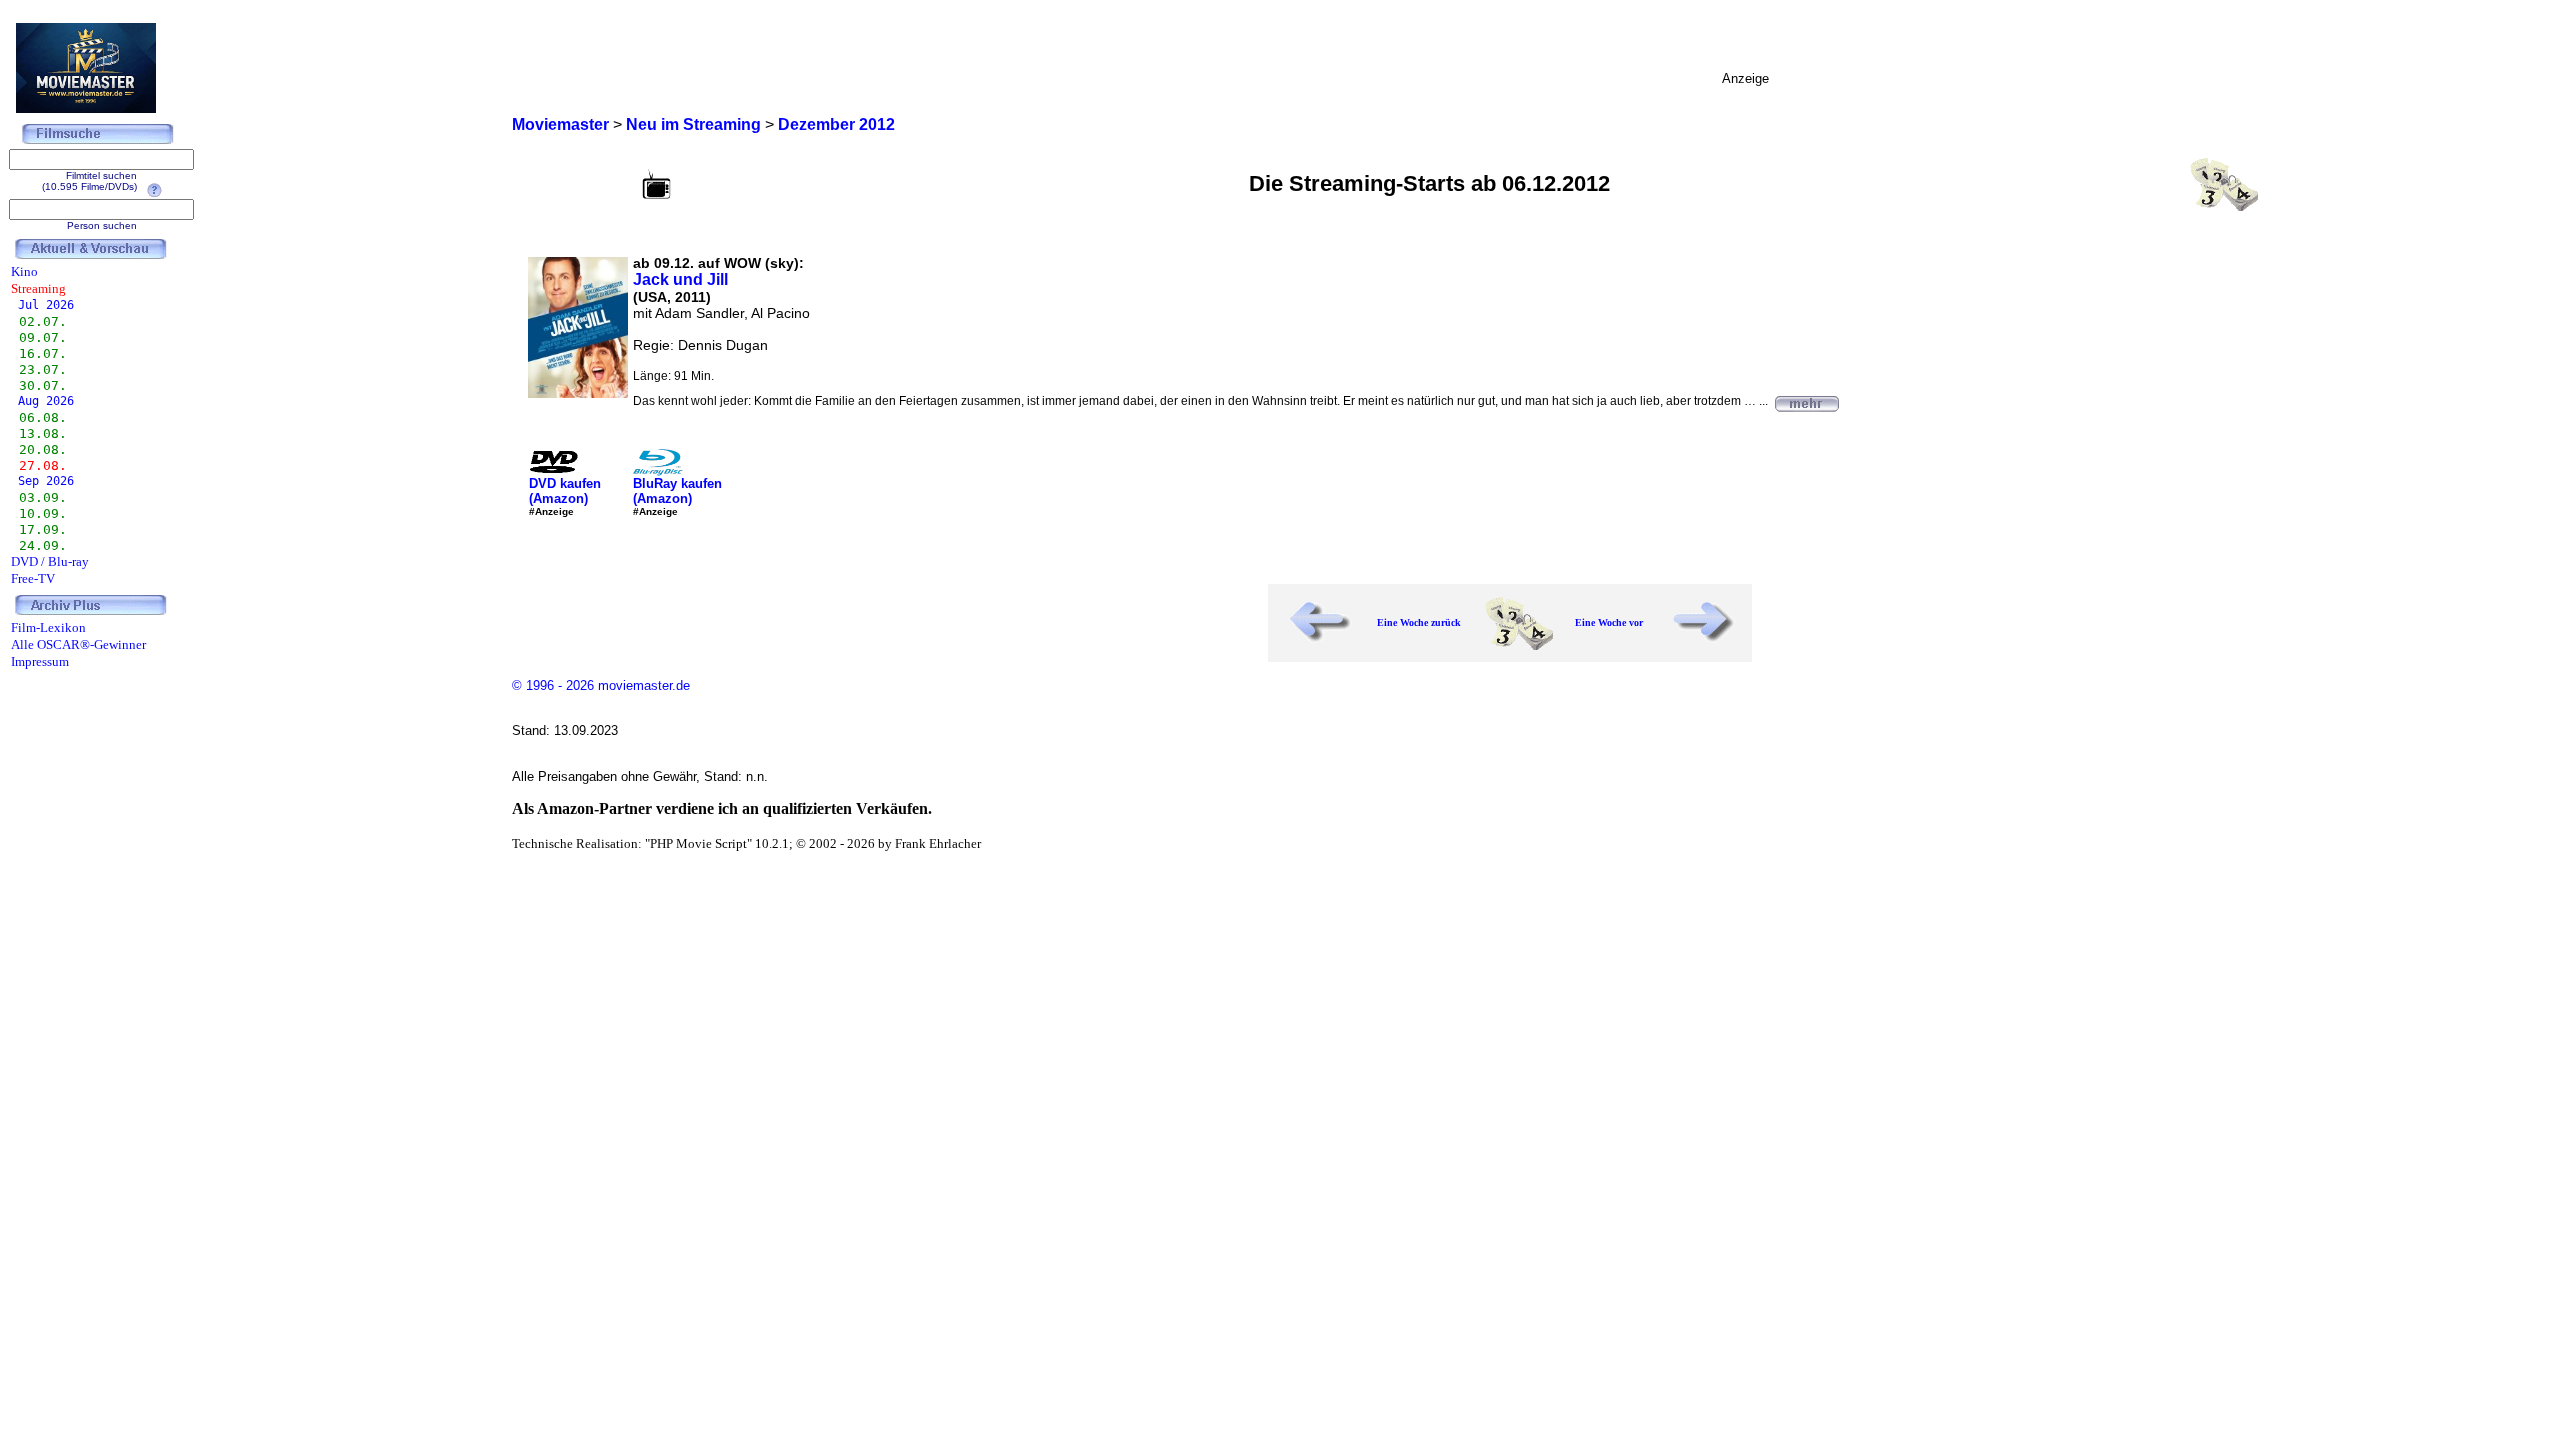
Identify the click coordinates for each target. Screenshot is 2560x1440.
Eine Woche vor (1609, 622)
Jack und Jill (680, 279)
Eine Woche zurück (1419, 622)
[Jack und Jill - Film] (1806, 401)
